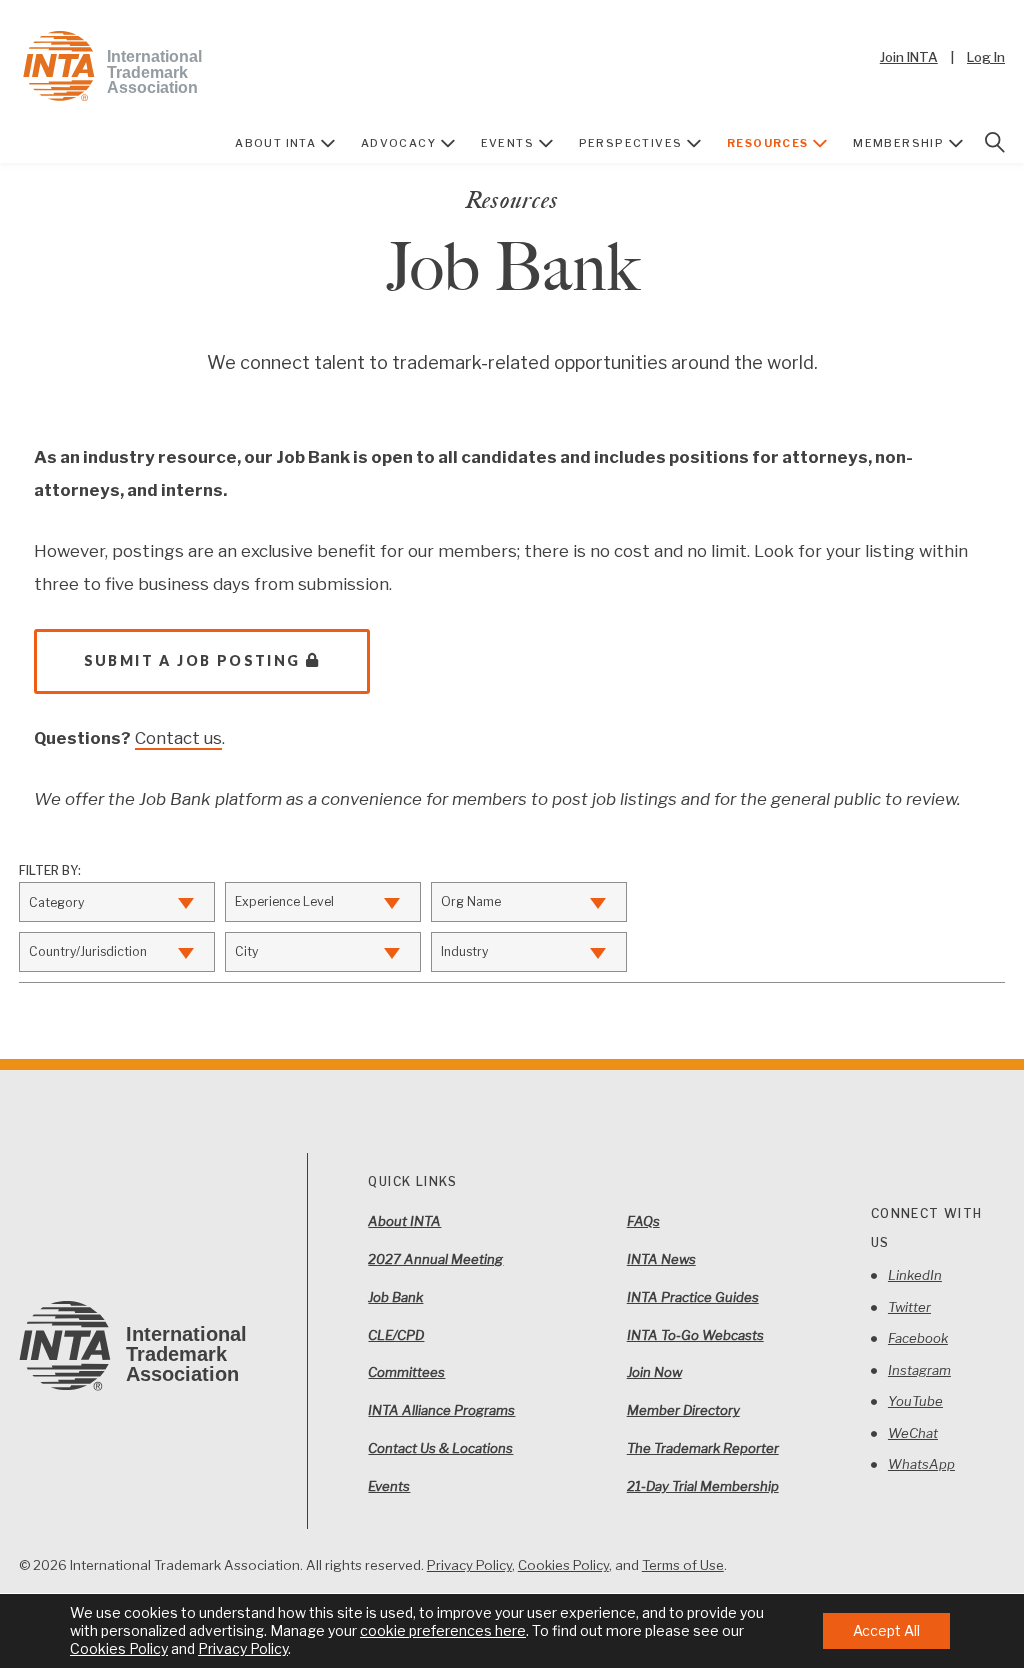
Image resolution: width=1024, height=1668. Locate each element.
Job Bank (395, 1297)
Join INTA (909, 57)
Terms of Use (683, 1565)
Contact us (178, 738)
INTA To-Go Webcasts (695, 1335)
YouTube (915, 1401)
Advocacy (398, 143)
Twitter (909, 1307)
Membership (898, 143)
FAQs (643, 1221)
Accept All (886, 1630)
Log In (986, 57)
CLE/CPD (396, 1335)
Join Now (654, 1372)
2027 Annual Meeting (435, 1259)
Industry (464, 951)
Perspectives (631, 143)
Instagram (919, 1370)
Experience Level (284, 901)
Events (507, 143)
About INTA (275, 143)
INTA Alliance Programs (441, 1410)
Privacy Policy (469, 1565)
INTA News (661, 1259)
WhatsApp (921, 1464)
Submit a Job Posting (192, 660)
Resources (768, 143)
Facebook (918, 1338)
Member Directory (683, 1410)
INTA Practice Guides (693, 1297)
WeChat (913, 1433)
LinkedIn (915, 1275)
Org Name (471, 901)
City (246, 951)
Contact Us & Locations (440, 1448)
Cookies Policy (563, 1565)
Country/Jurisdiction (88, 951)
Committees (406, 1372)
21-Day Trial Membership (703, 1486)
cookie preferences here (443, 1630)
